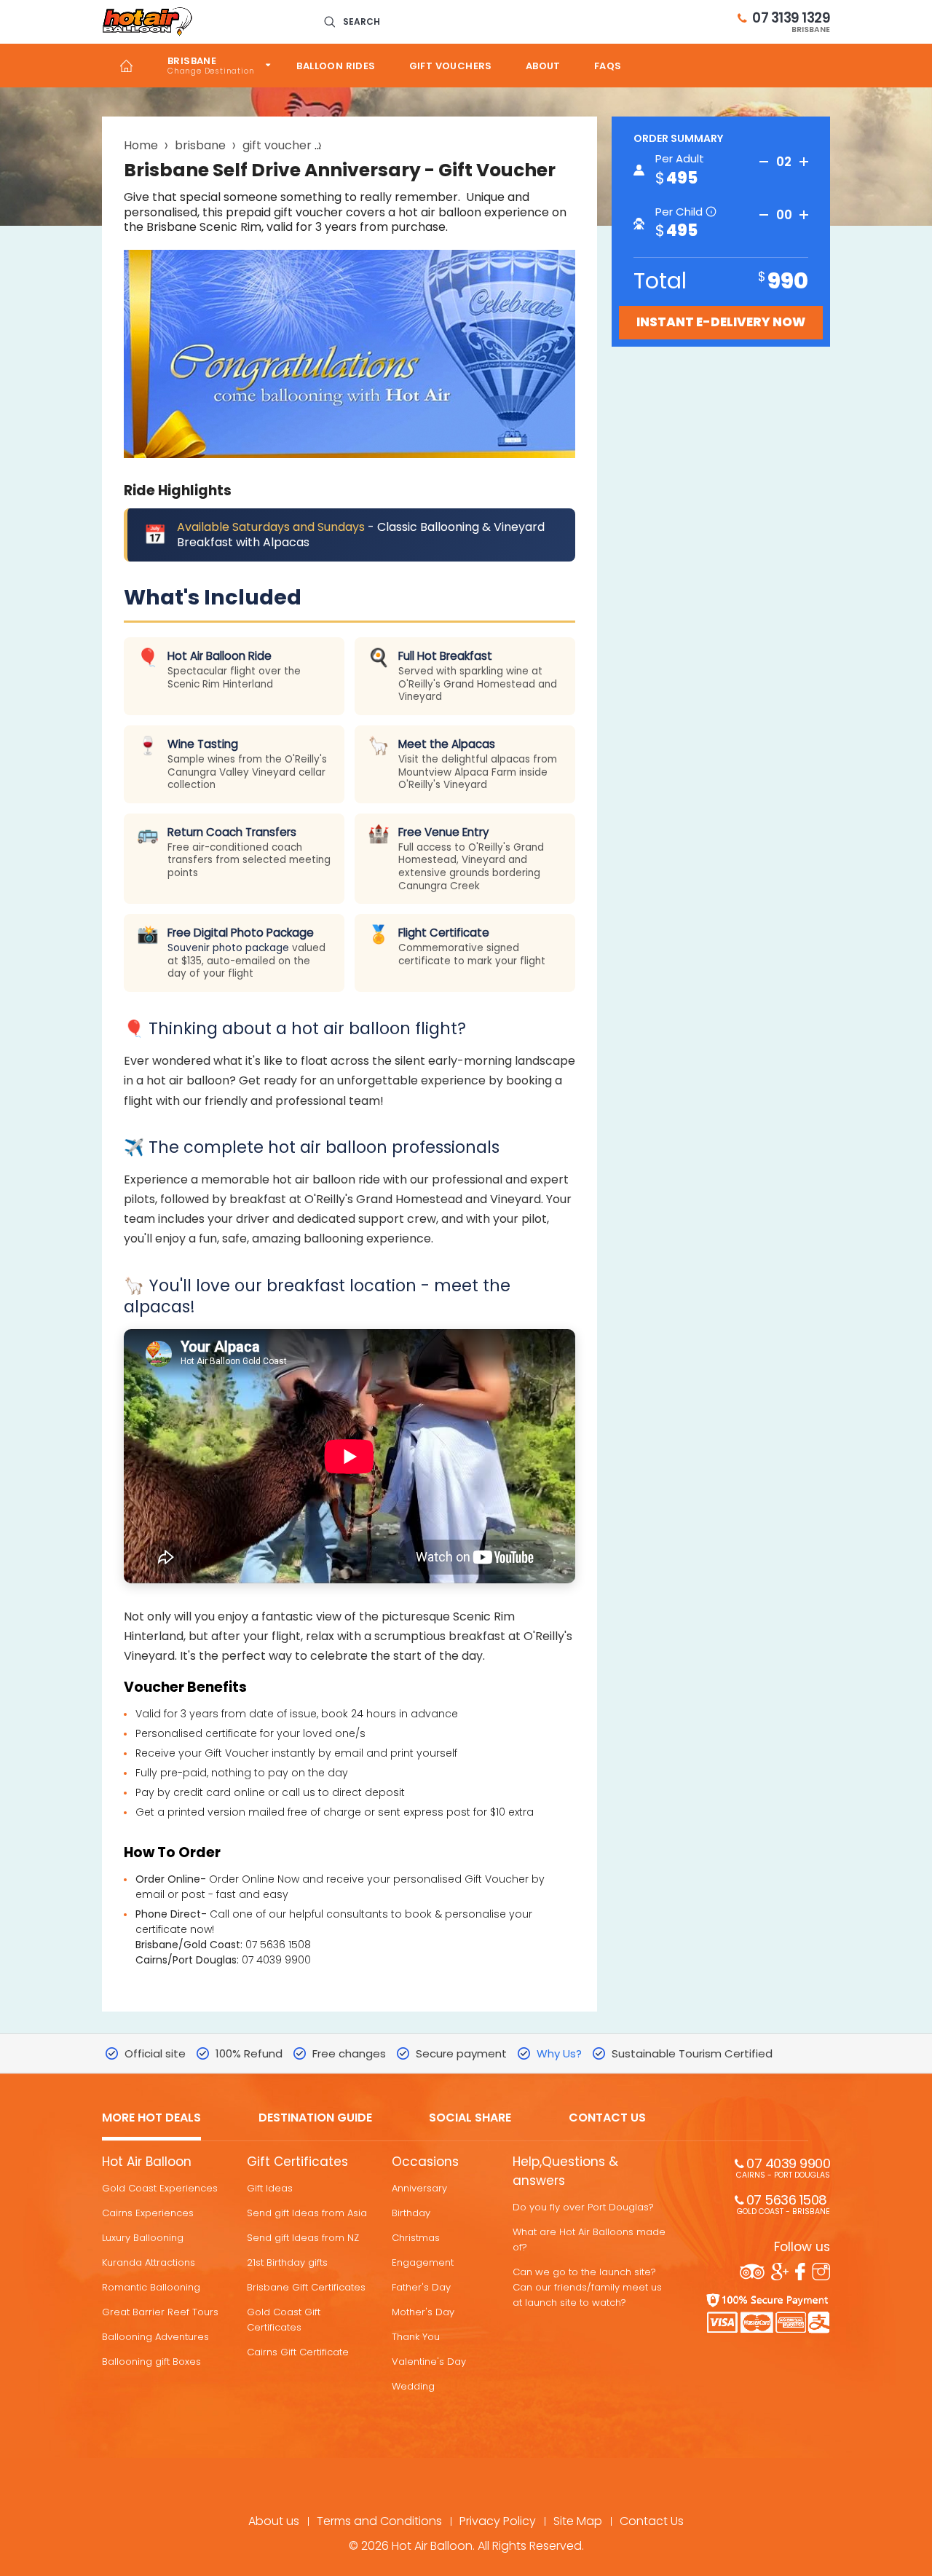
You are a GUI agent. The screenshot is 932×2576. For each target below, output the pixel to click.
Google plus (780, 2272)
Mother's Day (423, 2312)
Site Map (578, 2521)
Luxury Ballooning (143, 2238)
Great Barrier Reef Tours (160, 2312)
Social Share (470, 2118)
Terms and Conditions (379, 2521)
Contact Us (607, 2118)
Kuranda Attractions (149, 2262)
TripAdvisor (752, 2272)
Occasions (425, 2162)
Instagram (821, 2272)
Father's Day (421, 2287)
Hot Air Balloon (147, 2162)
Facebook (800, 2272)
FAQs (608, 66)
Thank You (416, 2337)
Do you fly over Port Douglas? (583, 2207)
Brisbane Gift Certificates (306, 2287)
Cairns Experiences (148, 2213)
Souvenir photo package (228, 948)
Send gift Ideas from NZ (303, 2238)
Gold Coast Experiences (160, 2188)
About (543, 66)
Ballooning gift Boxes (151, 2362)
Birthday (411, 2213)
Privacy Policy (498, 2521)
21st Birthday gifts (287, 2262)
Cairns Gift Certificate (298, 2352)
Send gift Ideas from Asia (307, 2213)
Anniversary (419, 2188)
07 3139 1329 (791, 22)
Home (126, 66)
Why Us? (559, 2053)
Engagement (423, 2262)
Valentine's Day (429, 2362)
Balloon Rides (336, 66)
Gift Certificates (297, 2162)
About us (274, 2521)
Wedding (413, 2386)
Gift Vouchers (451, 66)
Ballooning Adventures (155, 2337)
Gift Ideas (270, 2188)
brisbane (200, 145)
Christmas (416, 2238)
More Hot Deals (151, 2118)
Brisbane (192, 61)
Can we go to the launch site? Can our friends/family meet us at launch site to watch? (587, 2287)
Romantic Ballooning (151, 2287)
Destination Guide (315, 2118)
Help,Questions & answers (565, 2171)
